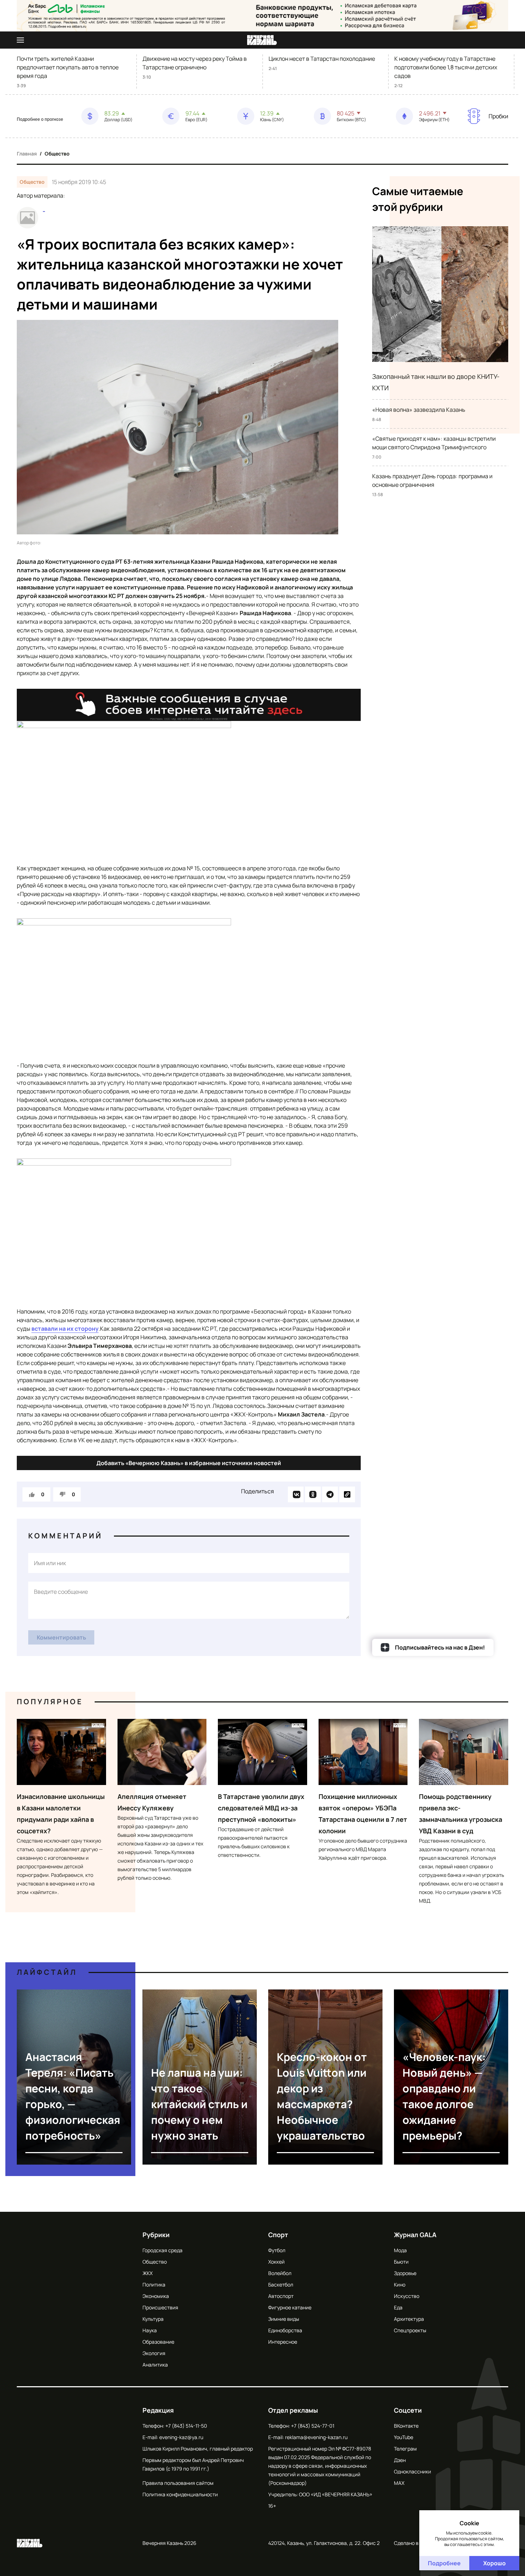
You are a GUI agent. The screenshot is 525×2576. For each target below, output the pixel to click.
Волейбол (280, 2273)
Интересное (283, 2342)
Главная (27, 154)
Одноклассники (412, 2471)
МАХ (399, 2483)
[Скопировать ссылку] (347, 1494)
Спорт (278, 2235)
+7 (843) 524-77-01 (313, 2426)
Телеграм (405, 2449)
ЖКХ (147, 2273)
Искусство (407, 2296)
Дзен (400, 2460)
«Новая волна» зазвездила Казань (419, 410)
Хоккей (276, 2262)
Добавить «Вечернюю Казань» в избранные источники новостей (189, 1463)
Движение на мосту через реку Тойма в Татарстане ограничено (195, 63)
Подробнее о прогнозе (40, 119)
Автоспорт (281, 2296)
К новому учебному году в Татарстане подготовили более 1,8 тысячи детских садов (446, 67)
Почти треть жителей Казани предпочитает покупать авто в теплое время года (68, 67)
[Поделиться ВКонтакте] (296, 1494)
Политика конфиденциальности (180, 2494)
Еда (398, 2307)
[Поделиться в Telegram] (330, 1494)
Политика (154, 2285)
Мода (400, 2250)
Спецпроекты (410, 2330)
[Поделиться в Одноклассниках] (313, 1494)
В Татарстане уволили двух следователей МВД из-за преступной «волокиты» (261, 1808)
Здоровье (405, 2273)
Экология (154, 2353)
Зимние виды (284, 2319)
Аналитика (155, 2365)
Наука (150, 2330)
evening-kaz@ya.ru (181, 2437)
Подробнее (444, 2563)
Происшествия (160, 2307)
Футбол (277, 2250)
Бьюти (401, 2262)
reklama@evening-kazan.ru (316, 2437)
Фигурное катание (290, 2307)
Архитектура (409, 2319)
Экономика (156, 2296)
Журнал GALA (415, 2235)
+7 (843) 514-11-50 (186, 2426)
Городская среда (162, 2250)
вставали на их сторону (65, 1329)
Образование (158, 2342)
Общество (57, 154)
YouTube (404, 2437)
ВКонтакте (406, 2426)
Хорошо (494, 2563)
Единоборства (285, 2330)
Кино (400, 2285)
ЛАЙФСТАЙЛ (47, 1972)
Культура (153, 2319)
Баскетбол (281, 2285)
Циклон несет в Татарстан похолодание (322, 59)
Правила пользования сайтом (178, 2483)
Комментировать (61, 1637)
